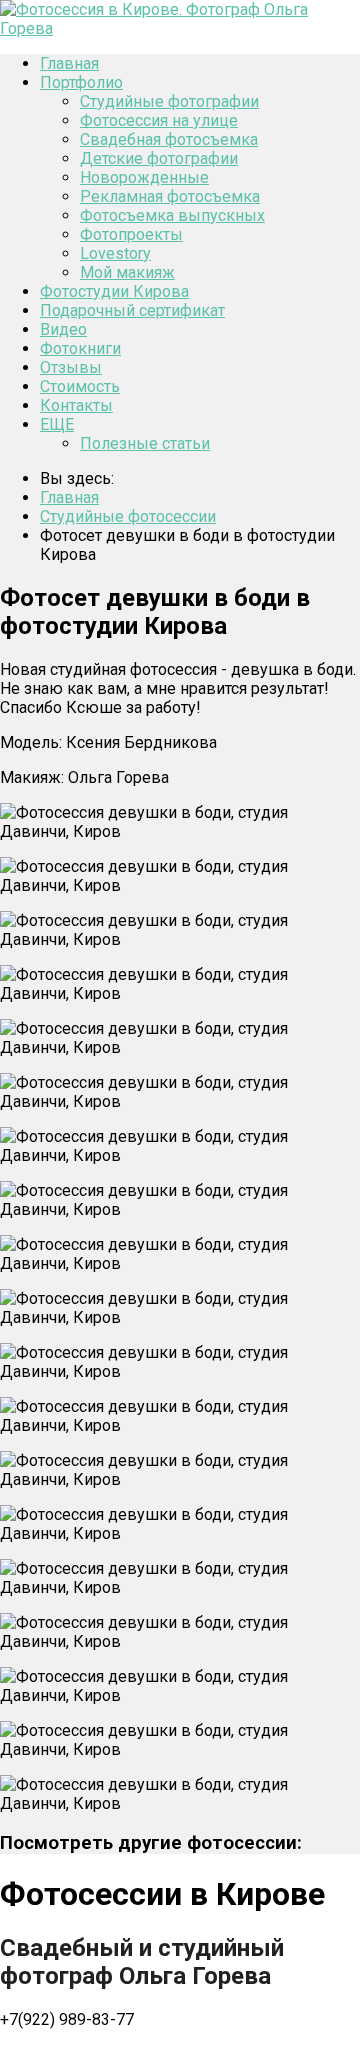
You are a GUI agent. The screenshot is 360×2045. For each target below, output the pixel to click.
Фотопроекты (131, 234)
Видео (63, 329)
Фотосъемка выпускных (172, 215)
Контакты (76, 405)
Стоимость (80, 386)
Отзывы (71, 367)
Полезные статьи (145, 443)
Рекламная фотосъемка (170, 196)
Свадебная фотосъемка (169, 139)
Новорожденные (144, 177)
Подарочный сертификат (132, 310)
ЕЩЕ (57, 424)
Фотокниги (80, 348)
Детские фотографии (159, 158)
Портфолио (81, 82)
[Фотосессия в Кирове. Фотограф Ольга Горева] (180, 28)
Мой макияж (127, 272)
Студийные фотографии (169, 101)
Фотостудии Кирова (114, 291)
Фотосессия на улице (159, 120)
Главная (69, 63)
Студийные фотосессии (128, 516)
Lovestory (115, 253)
